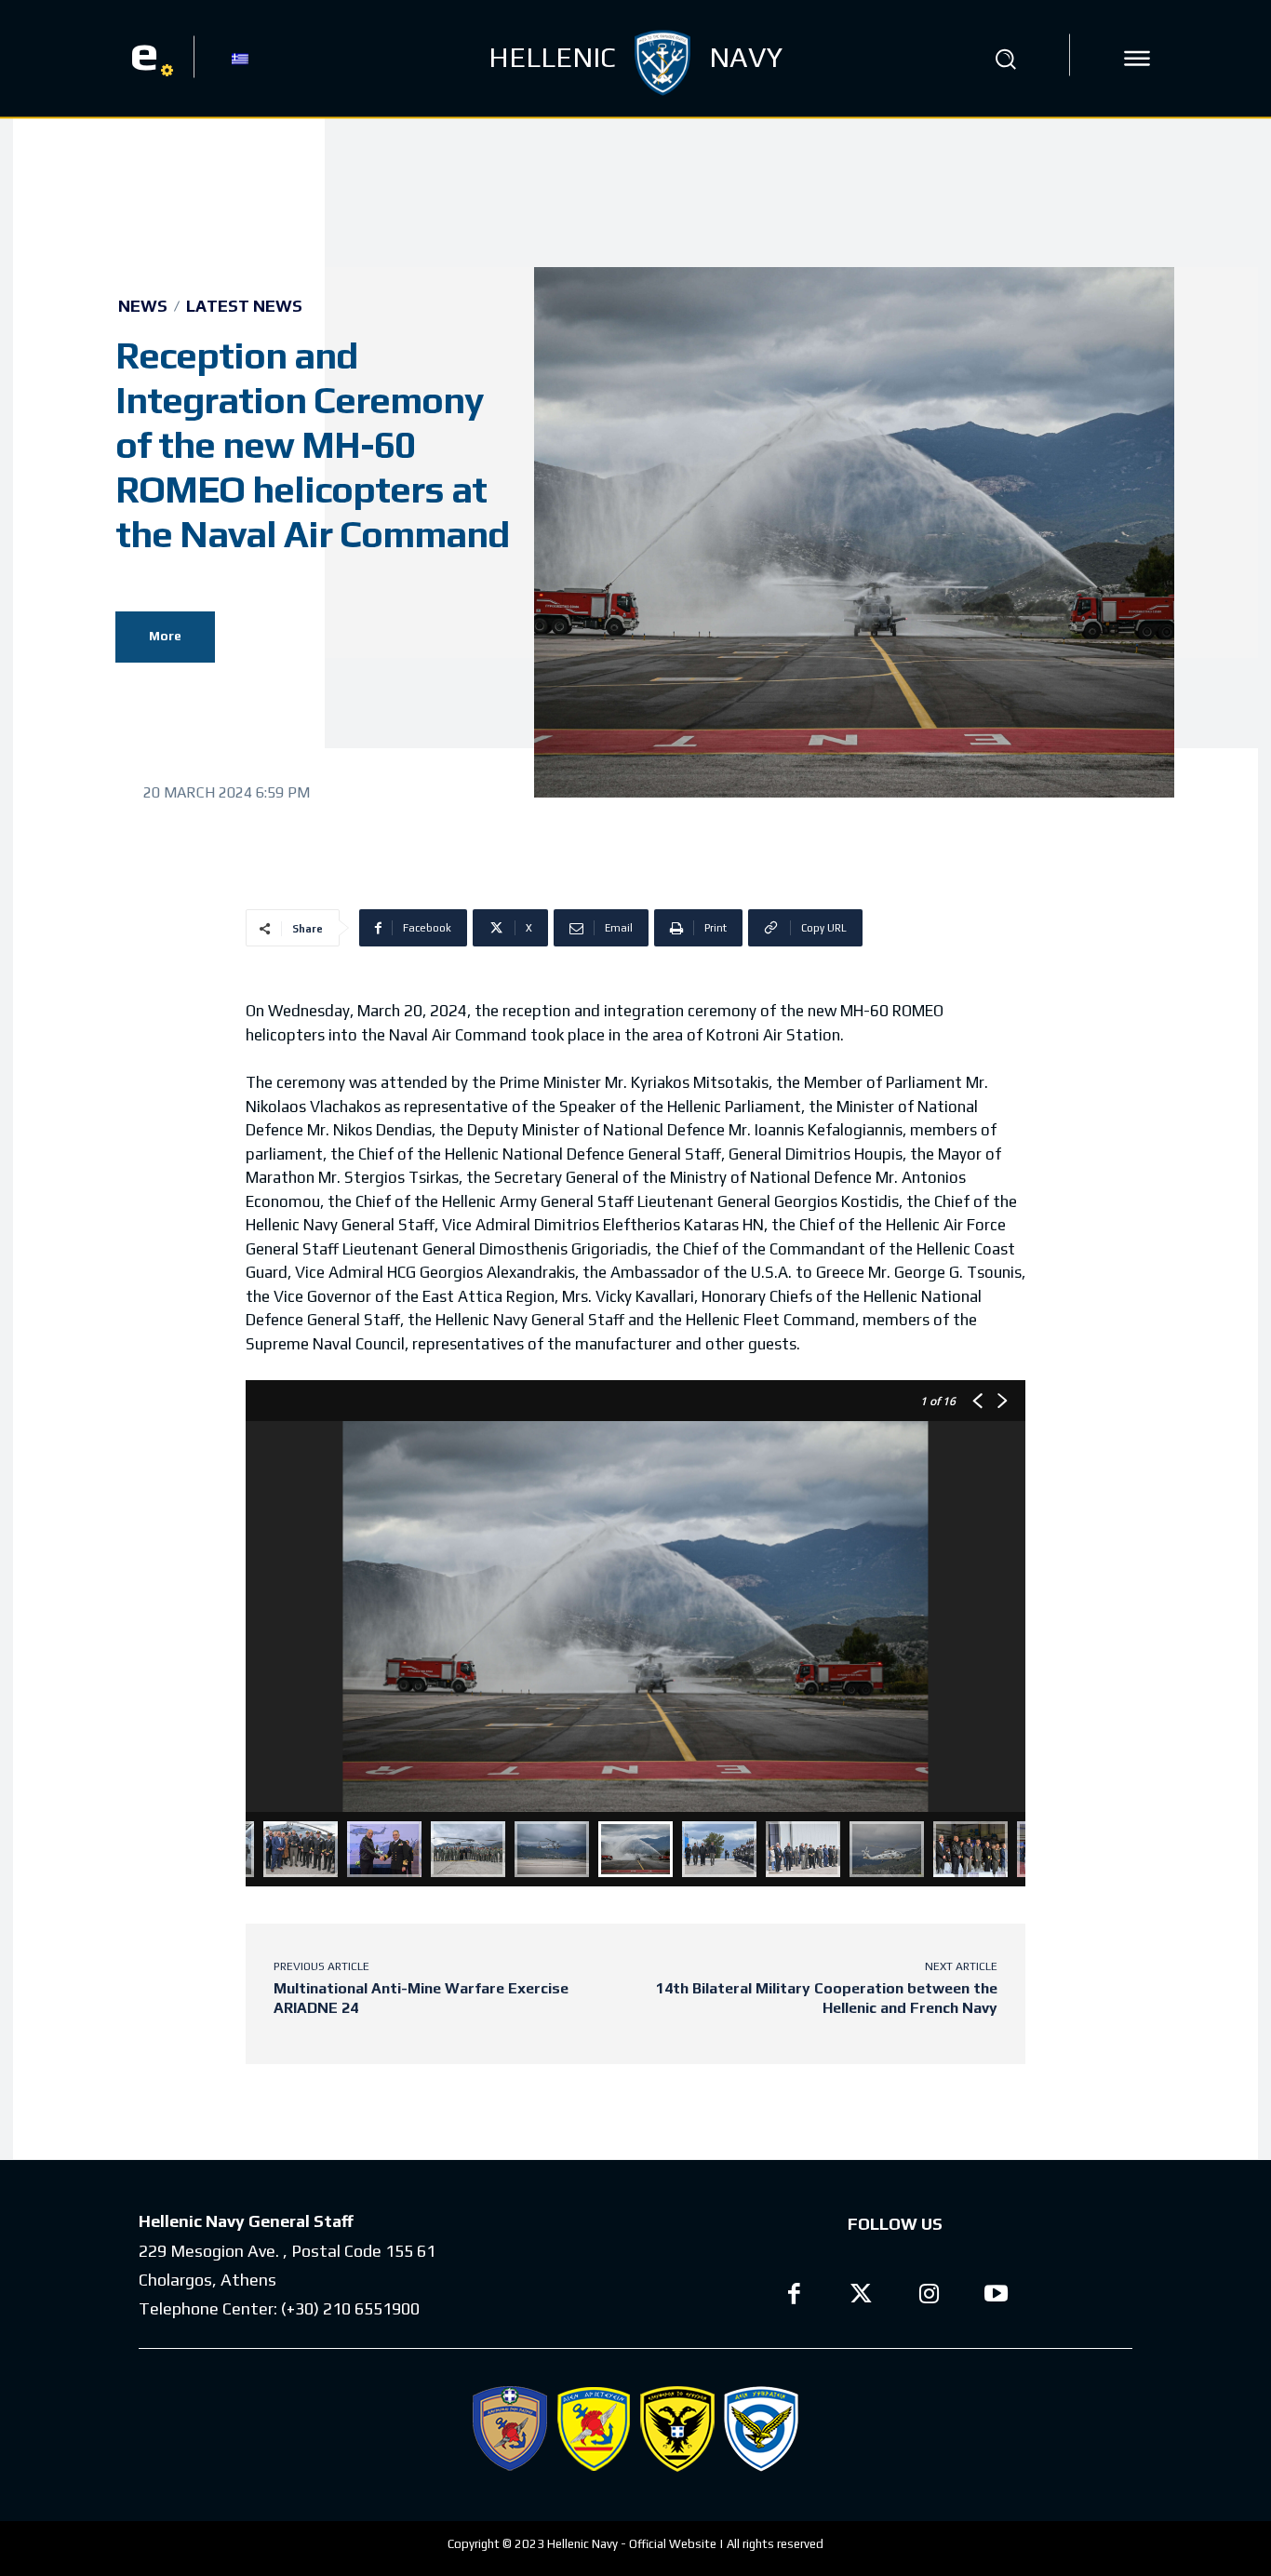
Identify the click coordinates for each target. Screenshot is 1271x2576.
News (143, 306)
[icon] (1137, 59)
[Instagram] (929, 2296)
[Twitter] (862, 2296)
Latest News (244, 306)
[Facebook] (794, 2296)
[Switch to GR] (240, 58)
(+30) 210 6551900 (350, 2308)
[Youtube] (997, 2296)
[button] (1006, 59)
